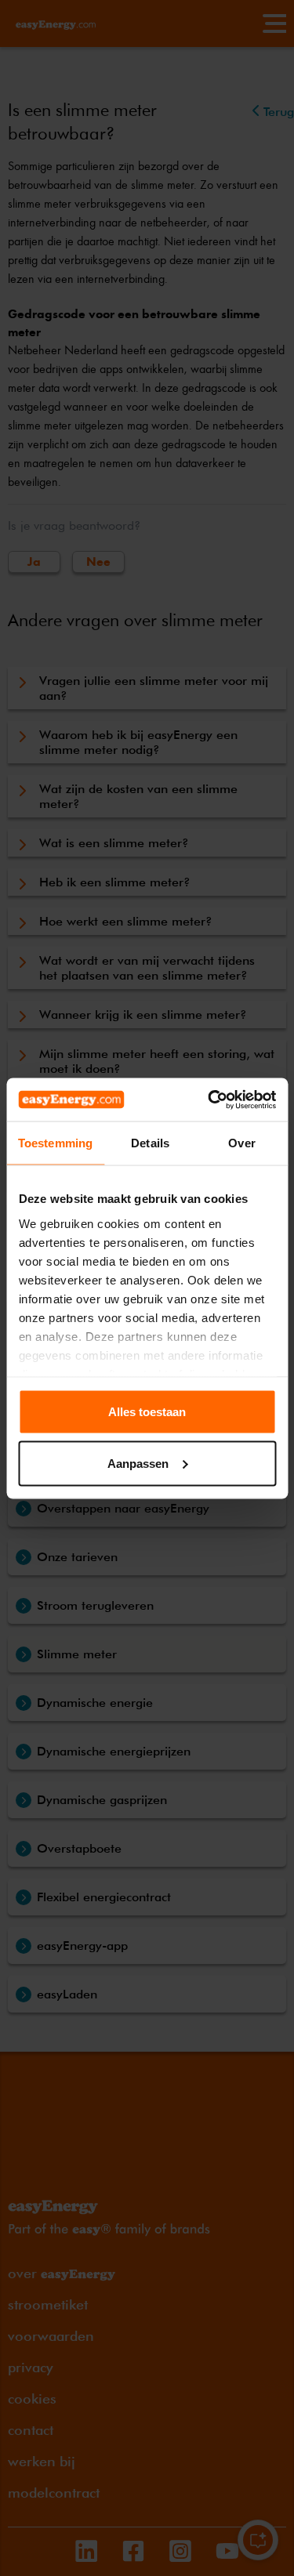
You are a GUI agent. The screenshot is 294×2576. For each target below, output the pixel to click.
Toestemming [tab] (55, 1143)
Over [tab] (241, 1143)
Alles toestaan (147, 1412)
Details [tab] (150, 1143)
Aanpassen (138, 1463)
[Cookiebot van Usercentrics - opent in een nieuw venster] (209, 1100)
